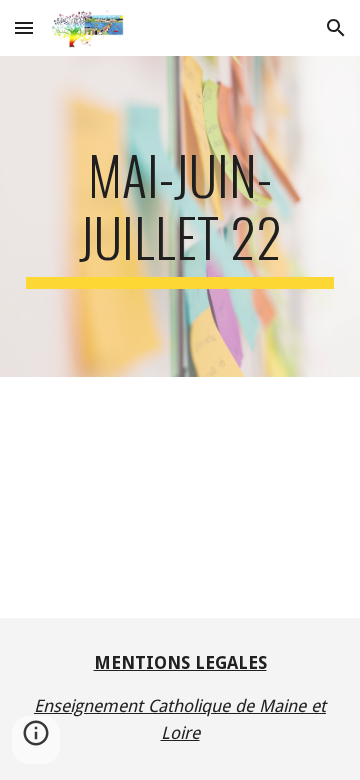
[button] (24, 27)
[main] (180, 216)
